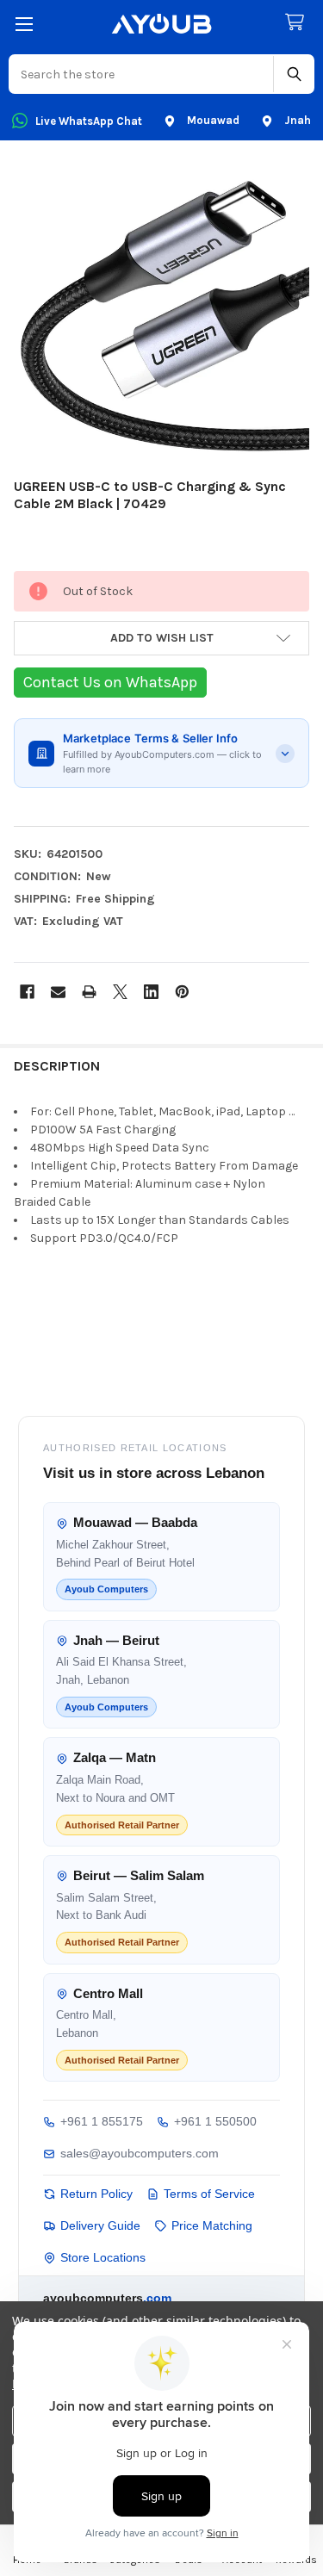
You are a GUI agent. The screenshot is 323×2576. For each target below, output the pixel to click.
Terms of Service (209, 2194)
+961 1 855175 (102, 2121)
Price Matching (212, 2225)
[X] (120, 992)
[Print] (89, 992)
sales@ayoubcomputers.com (140, 2153)
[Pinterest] (182, 992)
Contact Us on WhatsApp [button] (110, 682)
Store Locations (103, 2257)
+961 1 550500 (215, 2121)
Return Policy (96, 2194)
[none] (161, 312)
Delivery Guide (100, 2225)
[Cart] (298, 23)
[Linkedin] (151, 992)
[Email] (58, 992)
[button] (161, 638)
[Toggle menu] (24, 24)
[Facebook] (27, 992)
